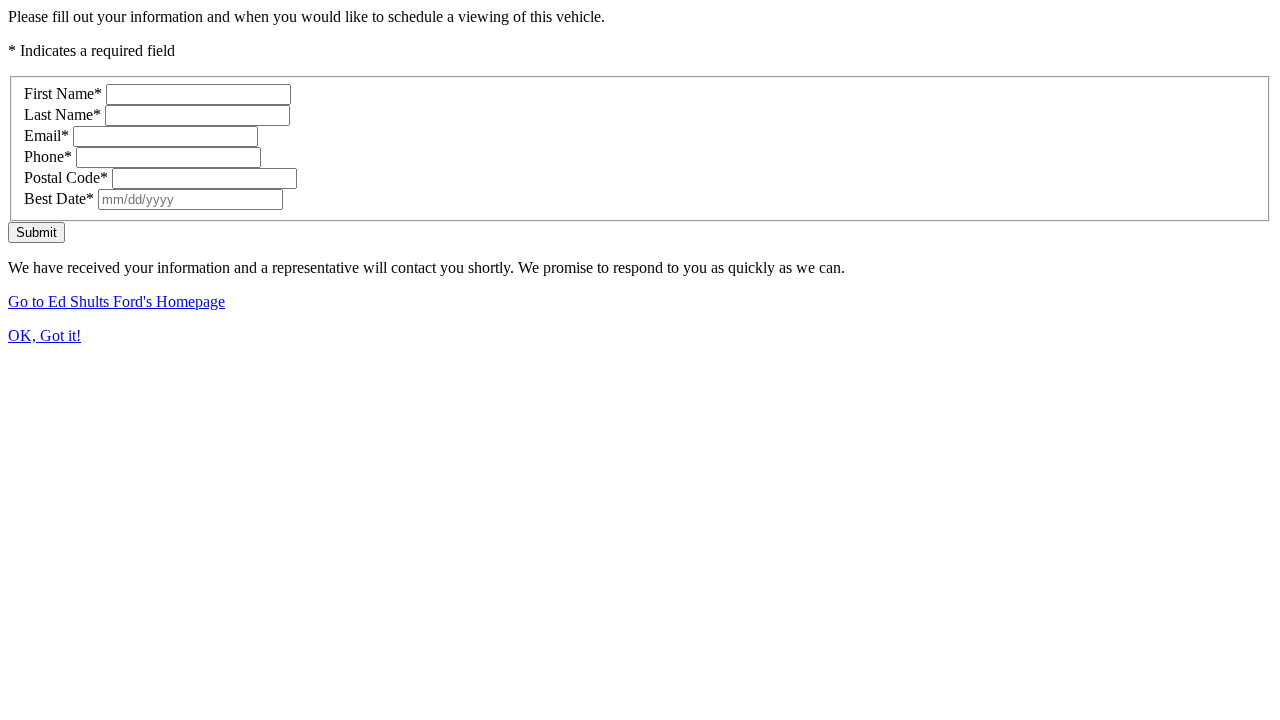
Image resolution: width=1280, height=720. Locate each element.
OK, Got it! (44, 335)
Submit (36, 232)
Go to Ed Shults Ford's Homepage (116, 301)
